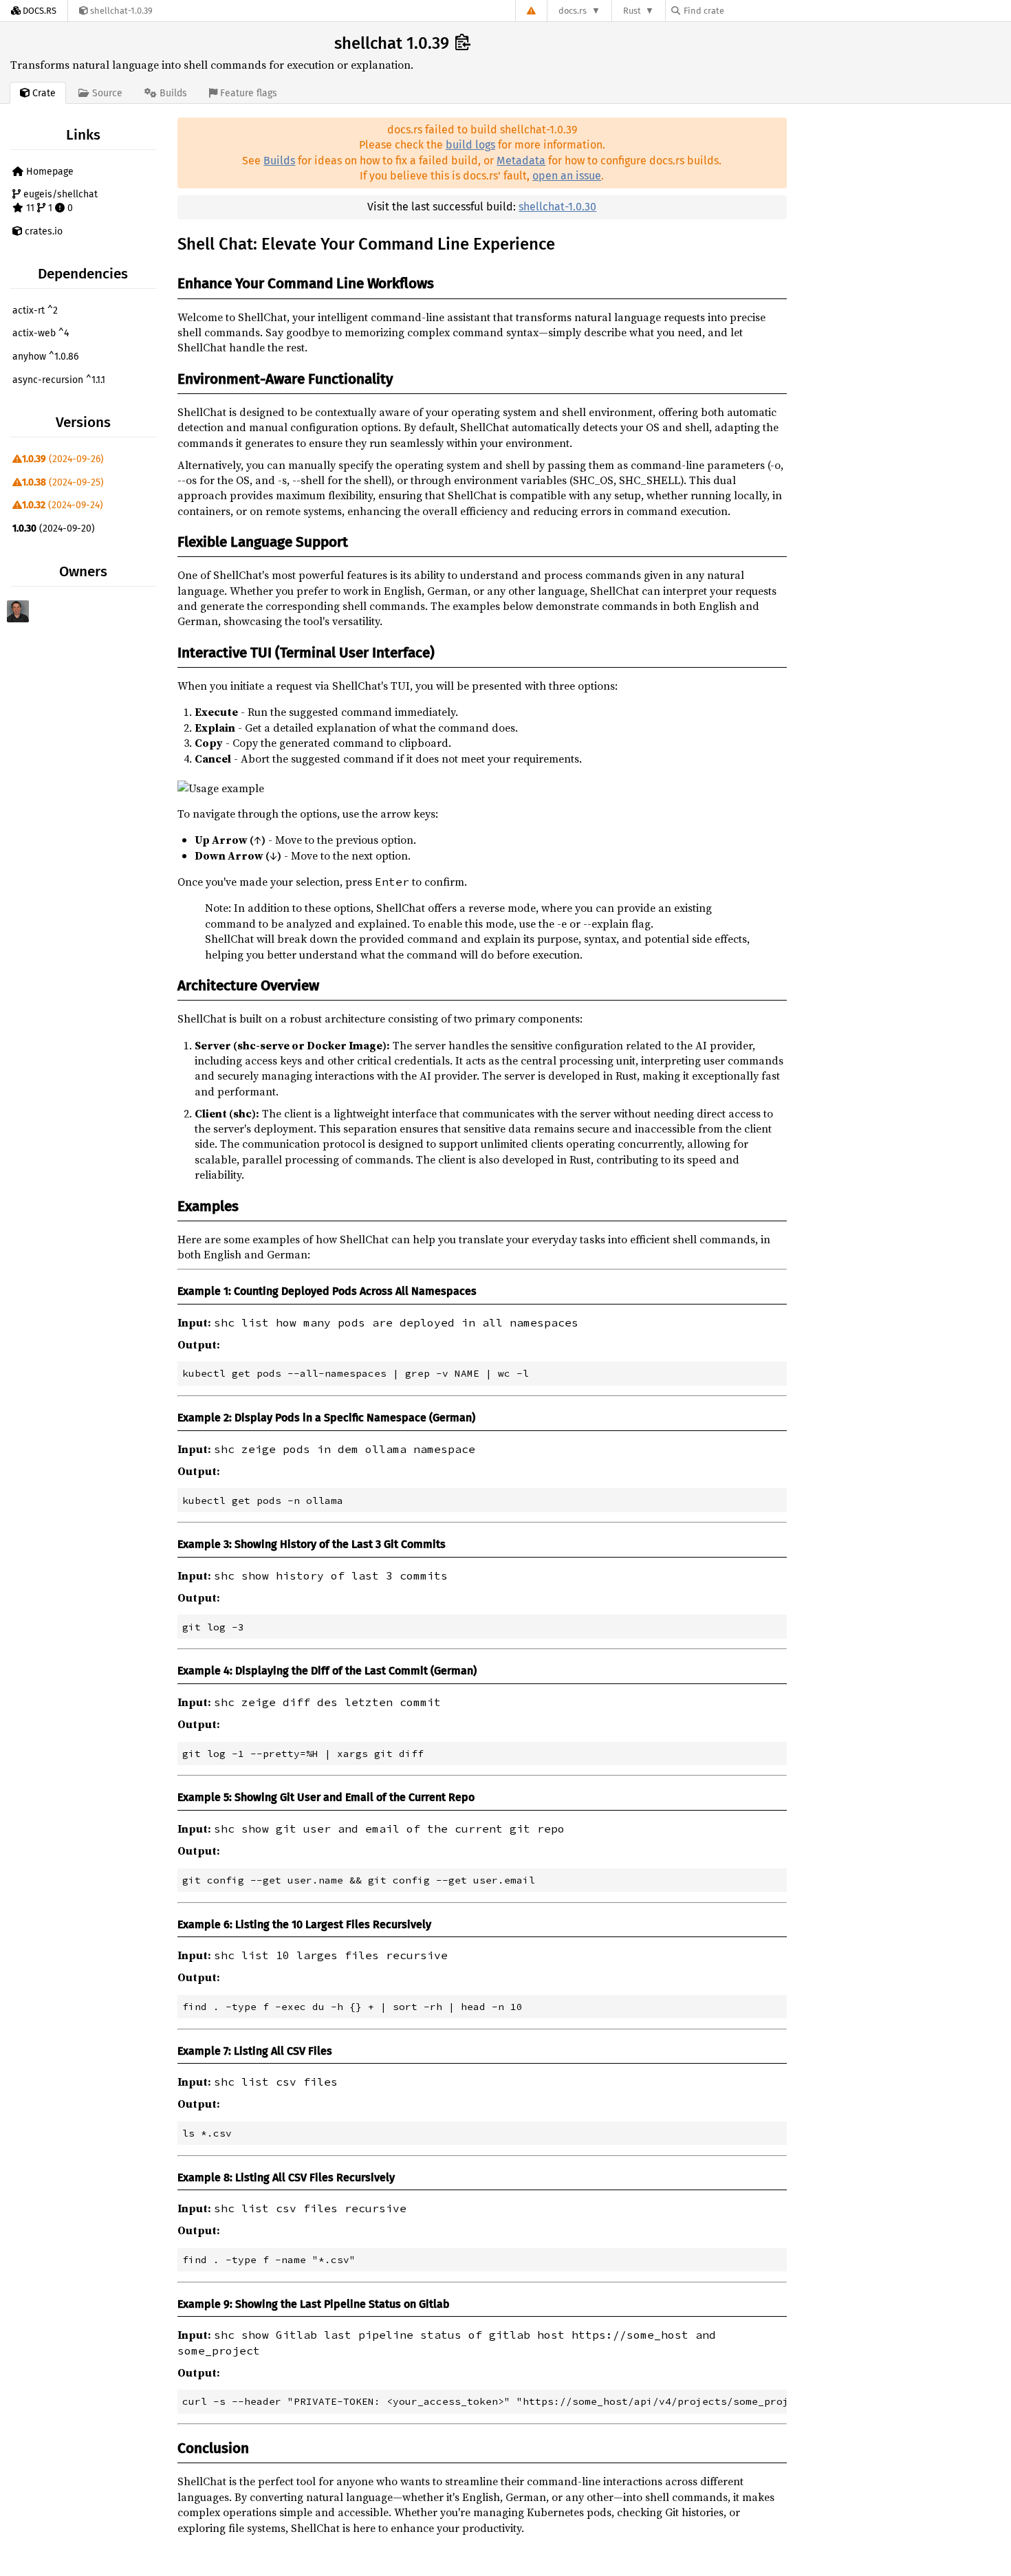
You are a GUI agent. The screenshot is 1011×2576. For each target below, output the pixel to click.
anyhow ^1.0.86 (45, 357)
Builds (279, 161)
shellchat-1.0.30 (557, 207)
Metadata (521, 161)
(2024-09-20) (54, 528)
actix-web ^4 (41, 333)
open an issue (567, 176)
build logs (470, 145)
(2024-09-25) (63, 482)
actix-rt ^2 (35, 310)
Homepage (48, 172)
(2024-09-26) (63, 459)
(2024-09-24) (63, 505)
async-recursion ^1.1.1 (59, 380)
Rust (632, 11)
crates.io (42, 231)
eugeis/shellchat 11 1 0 (59, 201)
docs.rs (573, 11)
